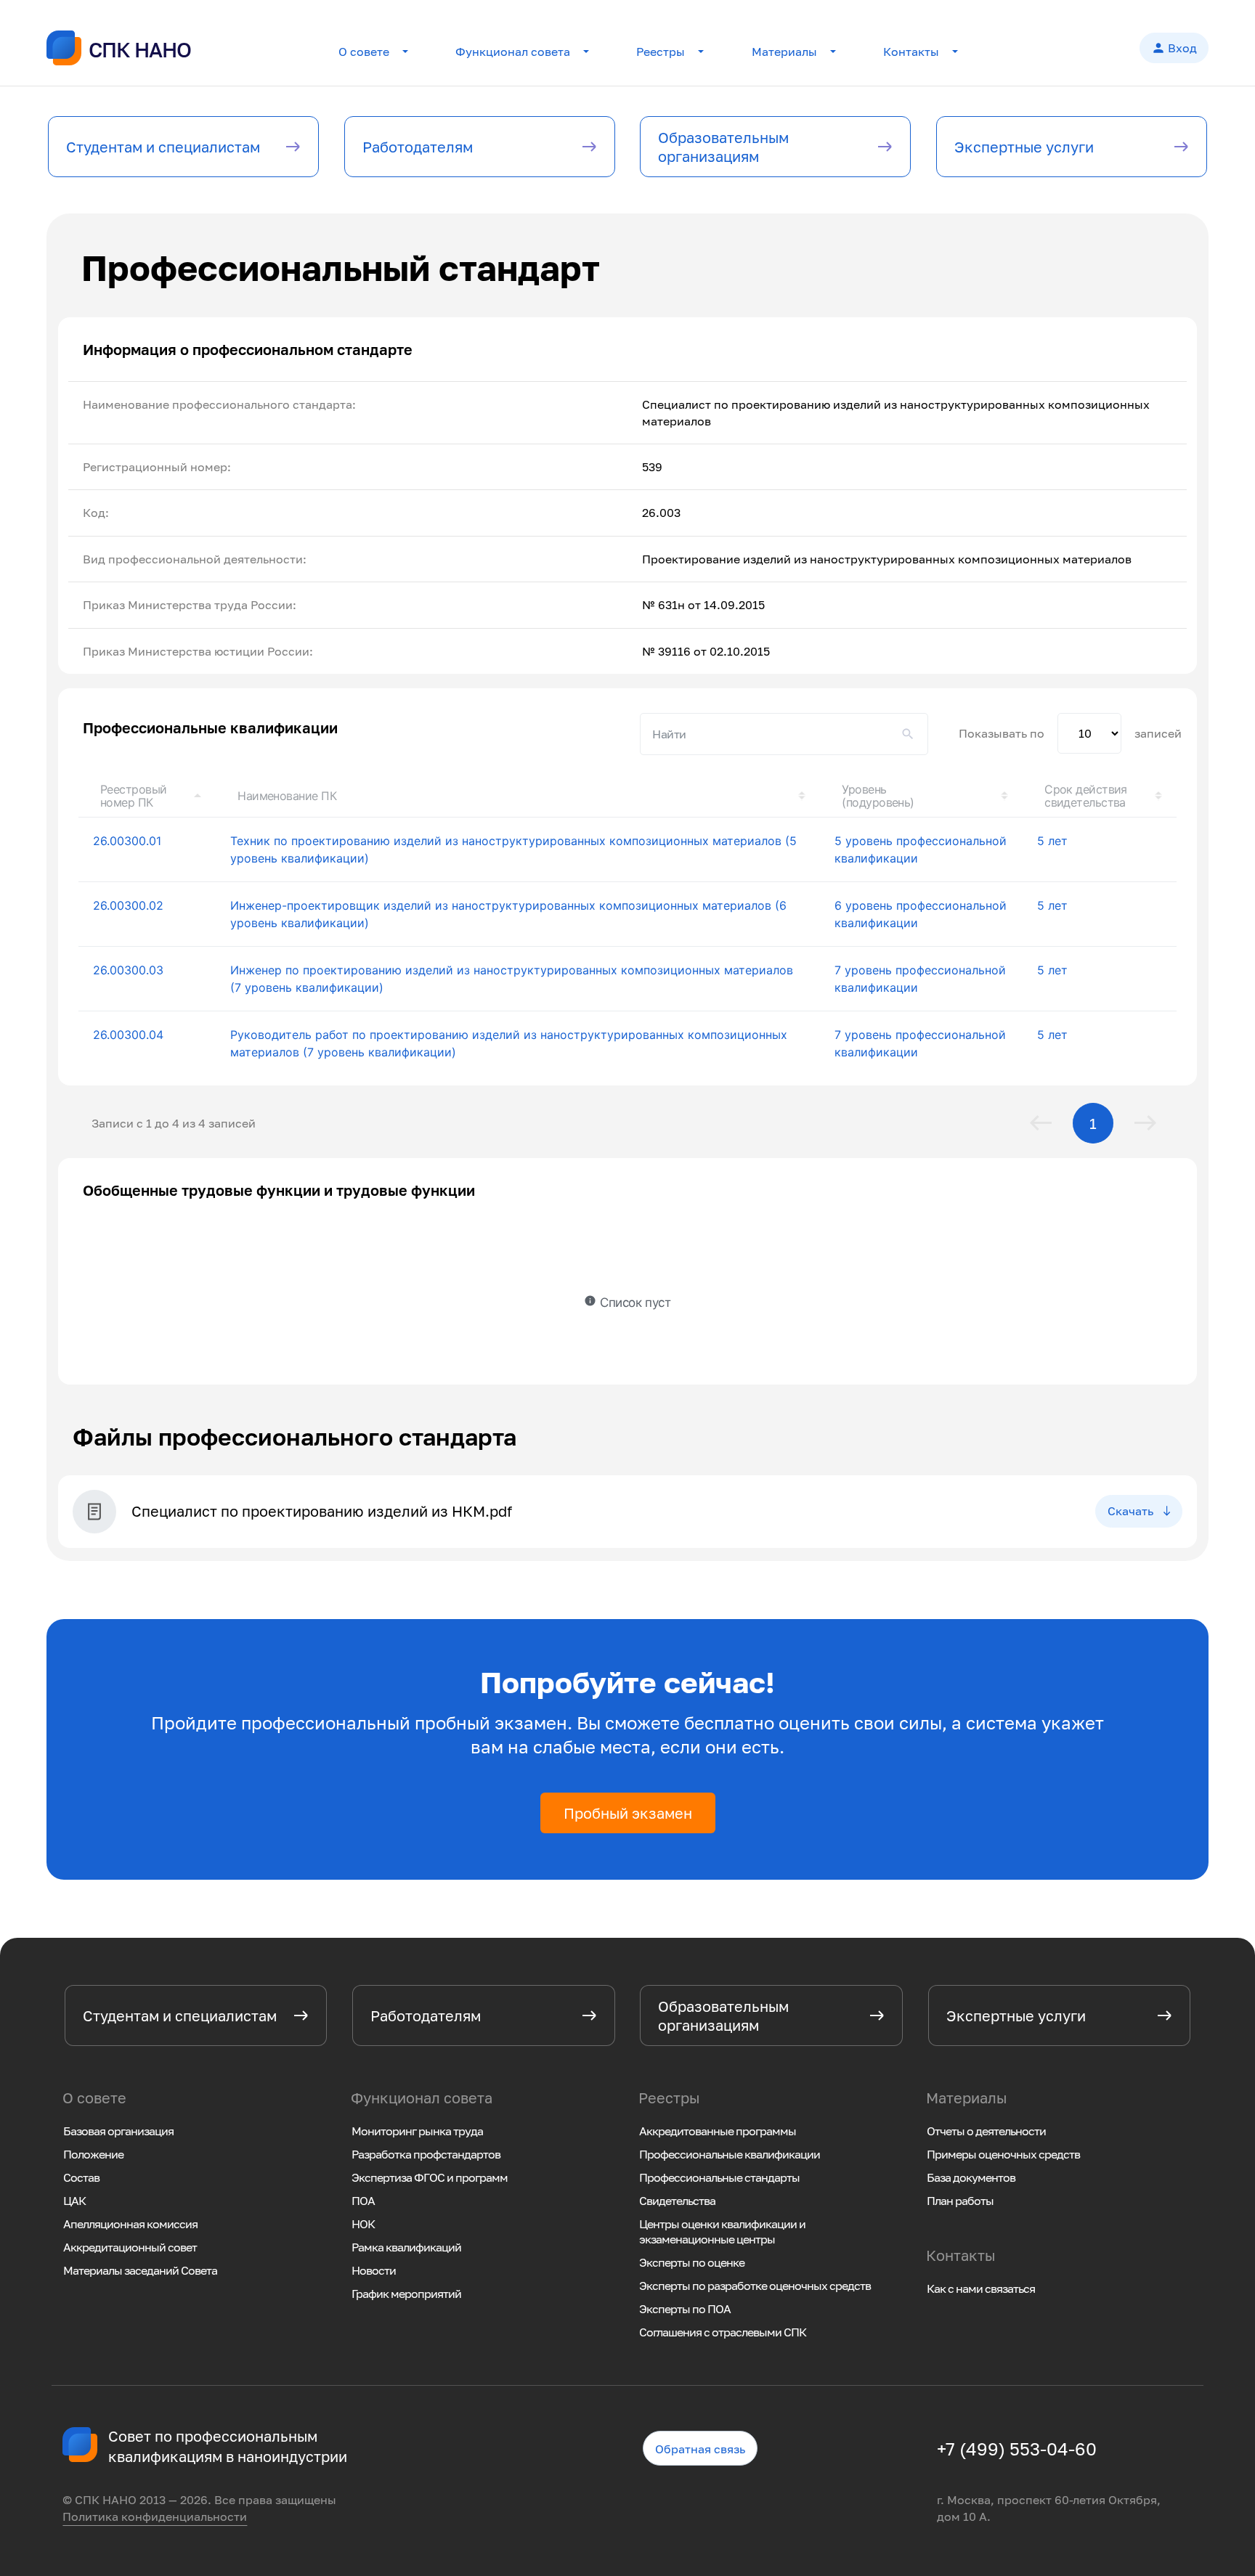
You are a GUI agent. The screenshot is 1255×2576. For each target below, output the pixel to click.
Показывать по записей (1070, 733)
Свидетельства (677, 2201)
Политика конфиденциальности (155, 2516)
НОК (363, 2224)
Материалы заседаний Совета (140, 2270)
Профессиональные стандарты (719, 2177)
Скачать (1130, 1511)
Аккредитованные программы (718, 2131)
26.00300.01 (127, 841)
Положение (93, 2154)
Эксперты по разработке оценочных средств (755, 2286)
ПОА (363, 2201)
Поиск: (784, 734)
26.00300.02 (128, 905)
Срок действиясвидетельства (1086, 796)
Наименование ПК (287, 796)
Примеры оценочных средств (1003, 2154)
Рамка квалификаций (406, 2247)
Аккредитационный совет (130, 2247)
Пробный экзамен (628, 1813)
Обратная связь (701, 2450)
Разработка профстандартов (426, 2154)
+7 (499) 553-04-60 (1017, 2449)
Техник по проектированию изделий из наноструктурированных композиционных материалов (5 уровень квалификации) (513, 849)
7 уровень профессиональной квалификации (920, 979)
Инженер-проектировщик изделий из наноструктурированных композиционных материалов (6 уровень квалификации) (508, 914)
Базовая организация (118, 2131)
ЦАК (74, 2201)
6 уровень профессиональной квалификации (921, 914)
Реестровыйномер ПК (134, 796)
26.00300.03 (128, 970)
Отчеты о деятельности (986, 2131)
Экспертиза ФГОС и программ (430, 2177)
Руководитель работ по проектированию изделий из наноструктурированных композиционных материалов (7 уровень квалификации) (509, 1043)
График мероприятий (406, 2294)
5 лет (1052, 841)
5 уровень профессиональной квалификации (921, 849)
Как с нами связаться (981, 2288)
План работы (960, 2201)
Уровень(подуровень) (878, 796)
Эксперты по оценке (692, 2262)
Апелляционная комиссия (130, 2224)
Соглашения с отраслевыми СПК (723, 2332)
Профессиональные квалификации (730, 2154)
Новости (374, 2270)
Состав (81, 2177)
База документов (971, 2177)
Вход (1174, 48)
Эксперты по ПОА (685, 2309)
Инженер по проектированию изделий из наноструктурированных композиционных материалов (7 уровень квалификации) (512, 979)
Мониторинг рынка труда (417, 2131)
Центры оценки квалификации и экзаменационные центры (722, 2231)
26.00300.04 (128, 1035)
